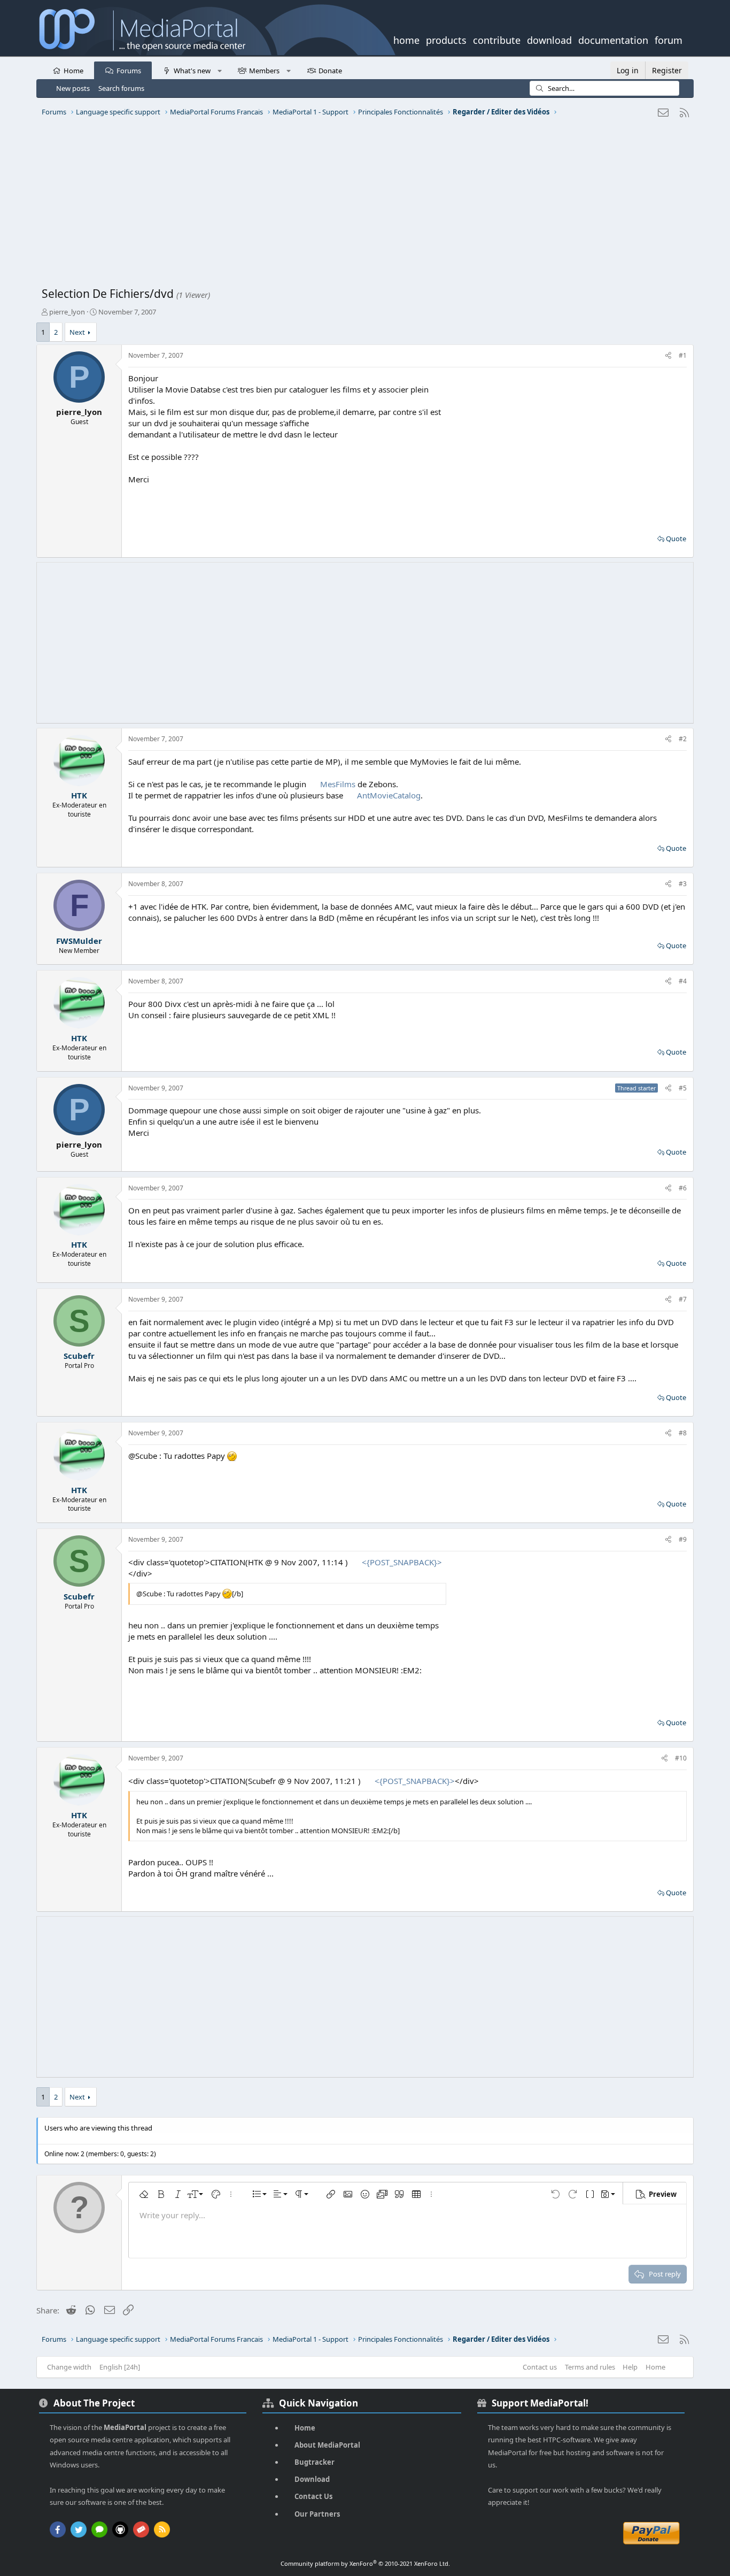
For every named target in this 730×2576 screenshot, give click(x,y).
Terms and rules (590, 2367)
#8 (683, 1433)
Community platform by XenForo (365, 2563)
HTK (79, 795)
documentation (613, 39)
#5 (683, 1088)
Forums (129, 71)
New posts (73, 88)
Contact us (540, 2367)
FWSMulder (79, 941)
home (406, 39)
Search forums (121, 88)
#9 (683, 1539)
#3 (683, 884)
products (446, 39)
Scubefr (79, 1356)
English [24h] (120, 2367)
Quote (676, 539)
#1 (683, 355)
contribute (497, 39)
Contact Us (313, 2496)
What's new (192, 71)
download (549, 39)
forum (669, 39)
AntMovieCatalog (389, 795)
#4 (683, 981)
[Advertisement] (362, 206)
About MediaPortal (327, 2445)
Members (264, 71)
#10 (681, 1758)
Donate (330, 71)
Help (630, 2367)
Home (73, 71)
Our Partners (317, 2514)
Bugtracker (314, 2462)
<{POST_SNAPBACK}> (402, 1562)
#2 (683, 739)
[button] (219, 70)
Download (312, 2479)
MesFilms (338, 784)
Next (77, 332)
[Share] (668, 356)
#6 (683, 1188)
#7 (683, 1299)
